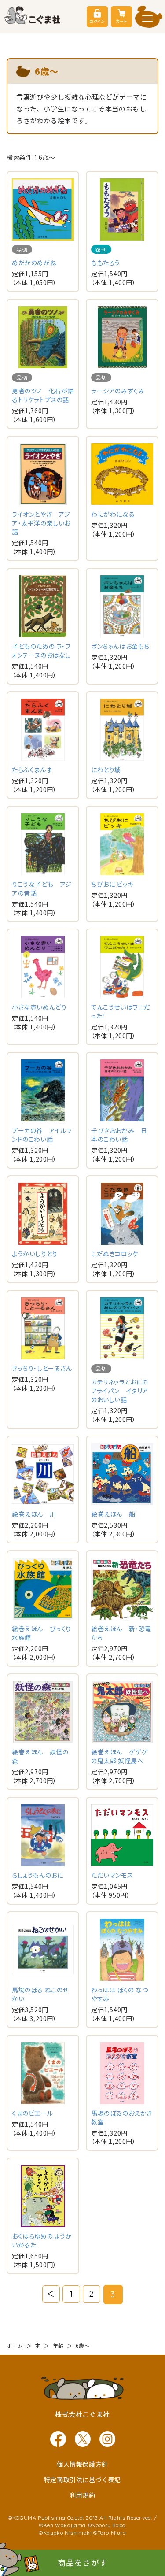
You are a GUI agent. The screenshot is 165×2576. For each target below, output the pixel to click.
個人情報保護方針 (82, 2464)
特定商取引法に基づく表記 (82, 2480)
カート (121, 21)
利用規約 (82, 2495)
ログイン (97, 21)
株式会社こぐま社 (82, 2414)
